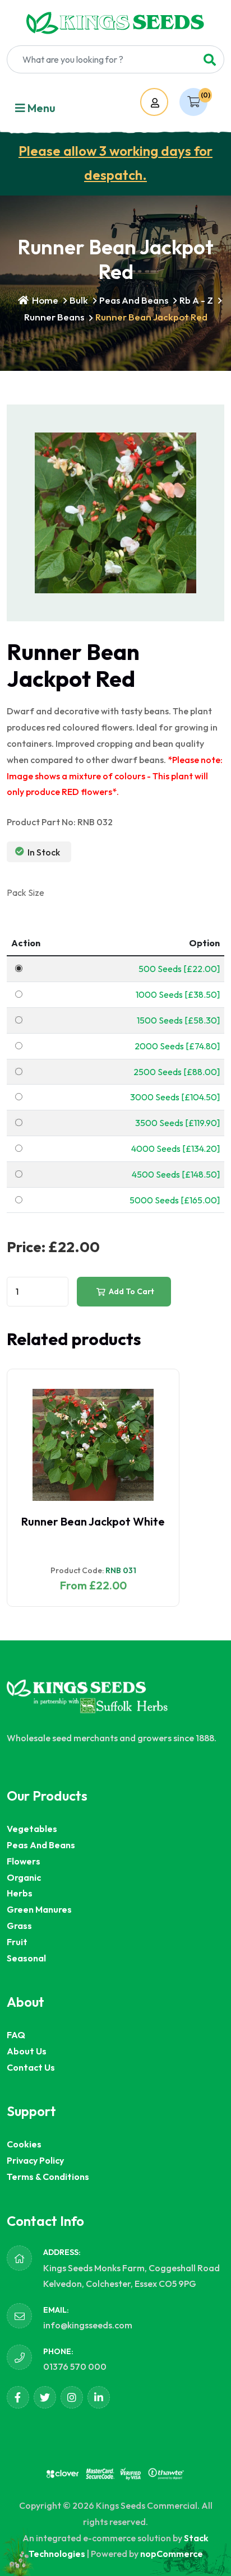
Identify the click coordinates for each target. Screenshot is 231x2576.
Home (44, 300)
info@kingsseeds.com (88, 2325)
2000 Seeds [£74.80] (177, 1046)
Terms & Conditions (48, 2177)
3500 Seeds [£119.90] (177, 1123)
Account (165, 103)
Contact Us (31, 2067)
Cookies (24, 2144)
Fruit (17, 1942)
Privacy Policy (35, 2160)
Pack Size (26, 892)
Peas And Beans (134, 300)
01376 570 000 (75, 2366)
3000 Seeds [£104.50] (175, 1097)
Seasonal (26, 1958)
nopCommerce (172, 2554)
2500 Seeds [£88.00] (177, 1072)
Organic (24, 1877)
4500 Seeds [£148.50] (176, 1174)
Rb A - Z (196, 300)
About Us (27, 2051)
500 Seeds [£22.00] (179, 969)
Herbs (20, 1893)
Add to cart (131, 1291)
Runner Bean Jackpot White (93, 1521)
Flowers (24, 1861)
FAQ (16, 2035)
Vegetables (32, 1829)
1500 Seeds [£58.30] (178, 1020)
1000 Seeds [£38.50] (178, 994)
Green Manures (39, 1909)
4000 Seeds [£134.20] (175, 1148)
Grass (19, 1926)
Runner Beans (54, 317)
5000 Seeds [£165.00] (175, 1200)
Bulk (79, 300)
